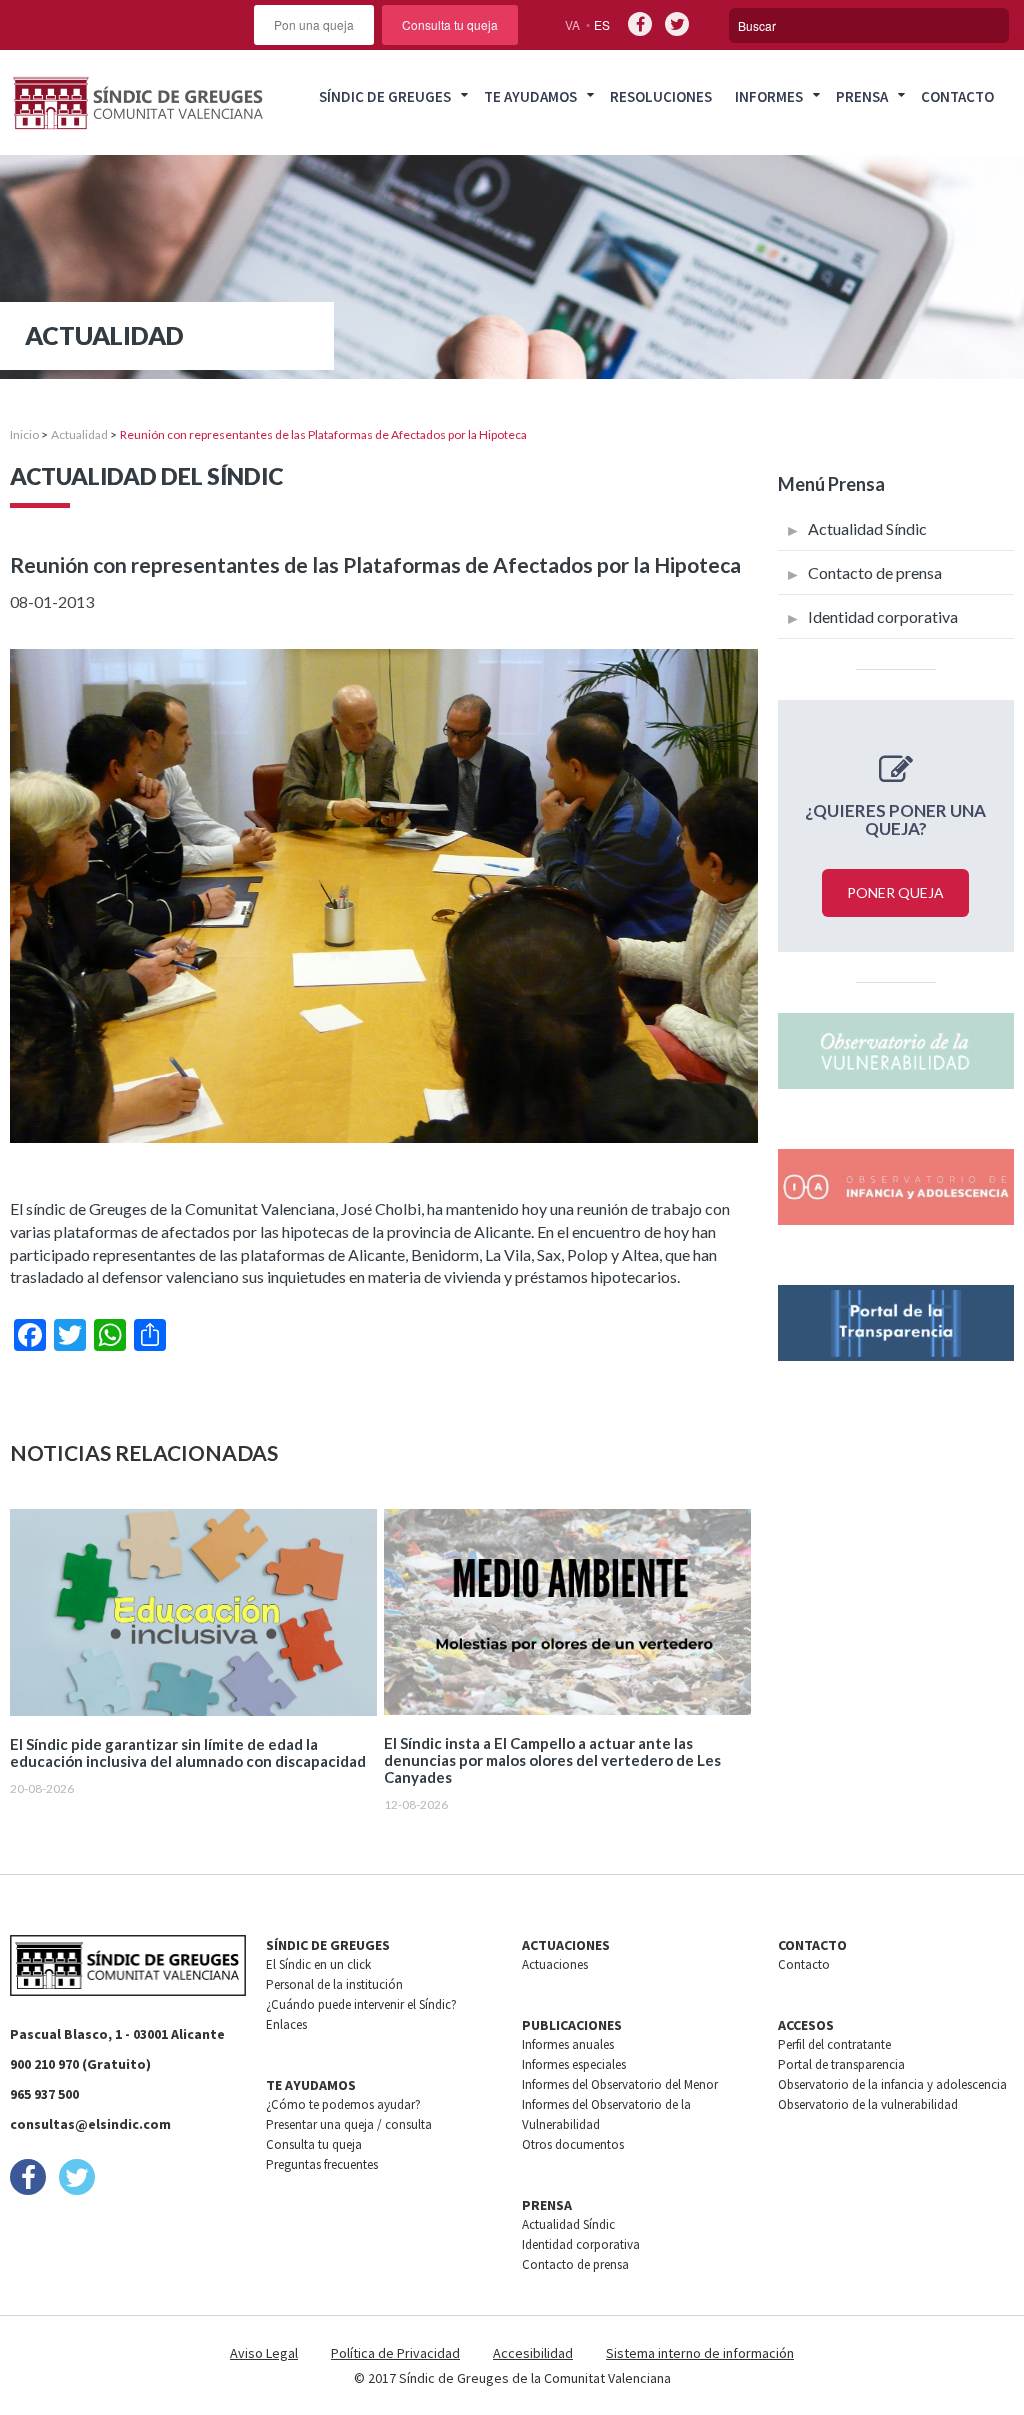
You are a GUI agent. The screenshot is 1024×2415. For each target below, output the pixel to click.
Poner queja (895, 892)
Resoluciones (661, 96)
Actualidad (79, 434)
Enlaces (286, 2024)
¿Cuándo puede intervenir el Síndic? (361, 2004)
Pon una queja (314, 24)
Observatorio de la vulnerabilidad (868, 2104)
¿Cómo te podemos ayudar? (343, 2104)
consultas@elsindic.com (90, 2124)
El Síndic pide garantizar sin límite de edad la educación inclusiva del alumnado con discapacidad (188, 1753)
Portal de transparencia (841, 2064)
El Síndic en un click (318, 1964)
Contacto (957, 96)
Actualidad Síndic (867, 528)
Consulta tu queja (450, 24)
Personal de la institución (334, 1984)
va (572, 24)
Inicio (24, 434)
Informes (769, 96)
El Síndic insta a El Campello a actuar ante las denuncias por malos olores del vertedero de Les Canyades (552, 1760)
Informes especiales (574, 2064)
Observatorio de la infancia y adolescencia (892, 2084)
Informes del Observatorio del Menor (620, 2084)
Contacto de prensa (875, 572)
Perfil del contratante (834, 2044)
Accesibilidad (533, 2353)
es (602, 24)
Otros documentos (573, 2144)
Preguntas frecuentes (322, 2164)
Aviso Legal (264, 2353)
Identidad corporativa (883, 616)
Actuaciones (555, 1964)
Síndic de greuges (385, 96)
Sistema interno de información (700, 2353)
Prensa (862, 96)
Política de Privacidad (395, 2353)
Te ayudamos (530, 96)
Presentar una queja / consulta (349, 2124)
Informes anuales (568, 2044)
